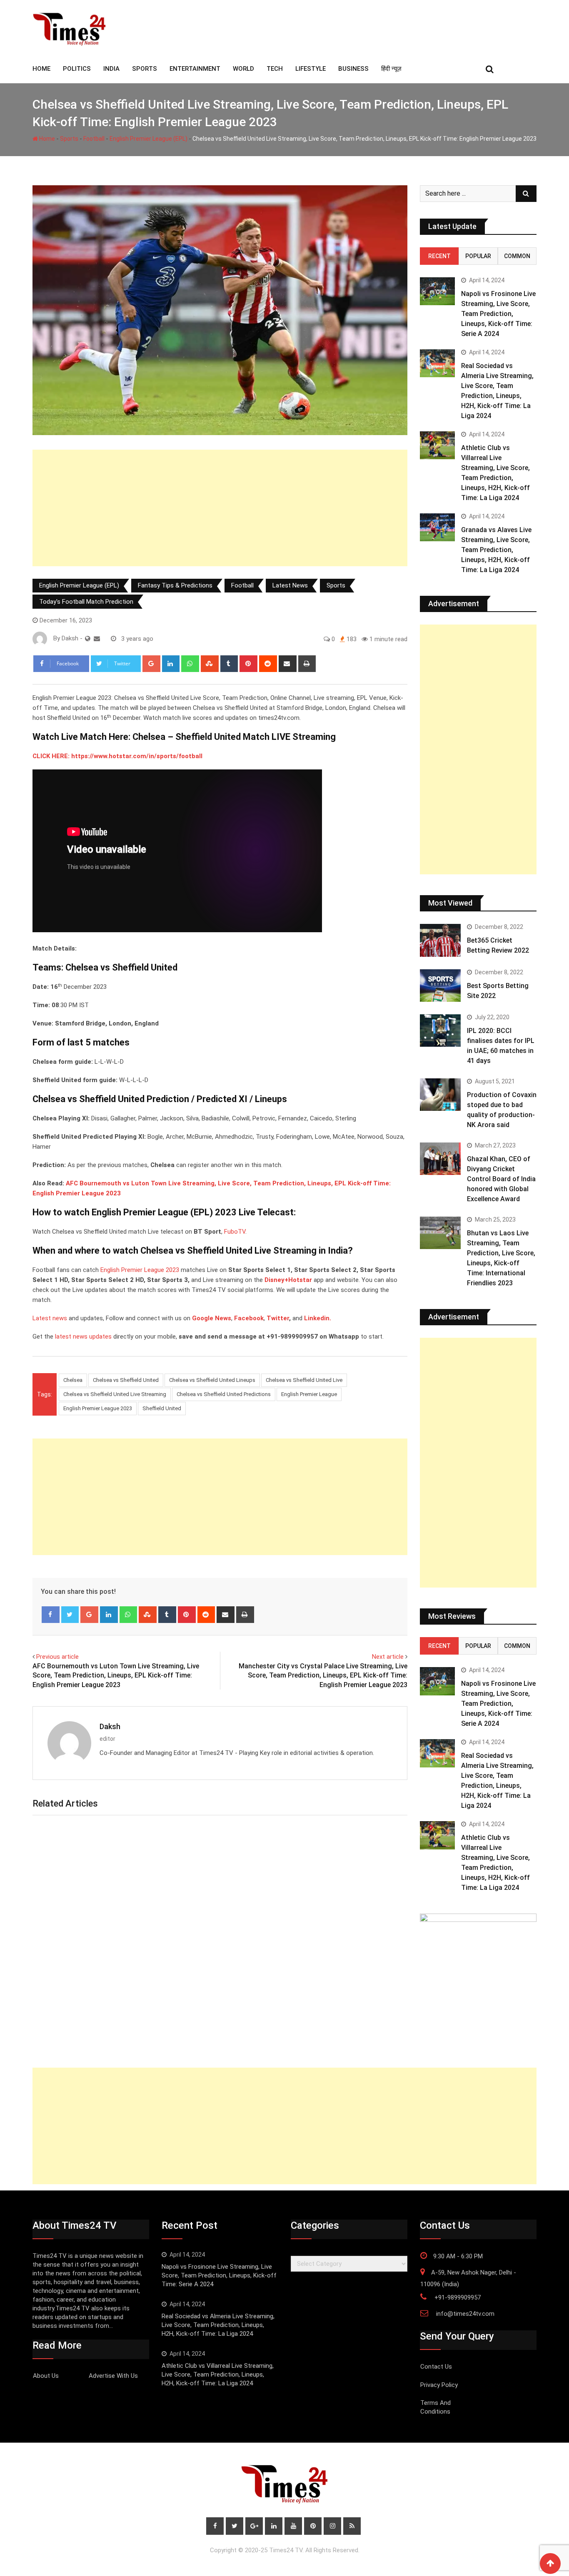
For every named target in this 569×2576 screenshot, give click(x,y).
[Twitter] (70, 1615)
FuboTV (235, 1232)
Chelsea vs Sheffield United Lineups (212, 1380)
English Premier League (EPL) (148, 139)
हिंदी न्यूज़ (391, 69)
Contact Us (436, 2367)
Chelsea (73, 1380)
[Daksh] (97, 639)
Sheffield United (162, 1408)
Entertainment (195, 69)
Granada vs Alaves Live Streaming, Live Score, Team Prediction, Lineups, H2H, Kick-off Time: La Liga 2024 (496, 550)
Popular (478, 256)
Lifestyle (311, 69)
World (243, 69)
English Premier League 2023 (140, 1270)
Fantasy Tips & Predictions (175, 585)
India (111, 69)
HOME (41, 69)
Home (46, 139)
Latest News (290, 585)
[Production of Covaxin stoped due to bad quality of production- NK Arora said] (440, 1095)
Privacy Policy (439, 2385)
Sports (145, 69)
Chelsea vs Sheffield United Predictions (224, 1394)
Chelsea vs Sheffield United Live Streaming (115, 1394)
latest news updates (83, 1337)
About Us (46, 2376)
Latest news (50, 1318)
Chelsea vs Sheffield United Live (304, 1380)
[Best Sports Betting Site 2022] (440, 986)
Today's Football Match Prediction (86, 602)
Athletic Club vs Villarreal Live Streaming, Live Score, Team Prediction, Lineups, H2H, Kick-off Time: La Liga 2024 (218, 2374)
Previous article (57, 1657)
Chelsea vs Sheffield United (126, 1380)
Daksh (110, 1726)
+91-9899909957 (458, 2297)
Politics (77, 69)
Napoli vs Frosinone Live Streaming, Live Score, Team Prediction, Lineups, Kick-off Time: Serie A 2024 (498, 314)
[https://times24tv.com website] (88, 639)
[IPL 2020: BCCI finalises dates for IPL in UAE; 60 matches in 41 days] (440, 1030)
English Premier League (309, 1394)
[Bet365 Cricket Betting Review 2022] (440, 940)
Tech (275, 69)
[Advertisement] (220, 508)
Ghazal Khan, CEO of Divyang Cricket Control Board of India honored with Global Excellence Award (501, 1179)
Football (94, 139)
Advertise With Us (113, 2376)
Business (353, 69)
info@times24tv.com (465, 2314)
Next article (388, 1657)
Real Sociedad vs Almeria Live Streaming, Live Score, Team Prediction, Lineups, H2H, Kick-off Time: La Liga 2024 (218, 2325)
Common (517, 256)
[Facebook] (51, 1615)
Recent (439, 256)
